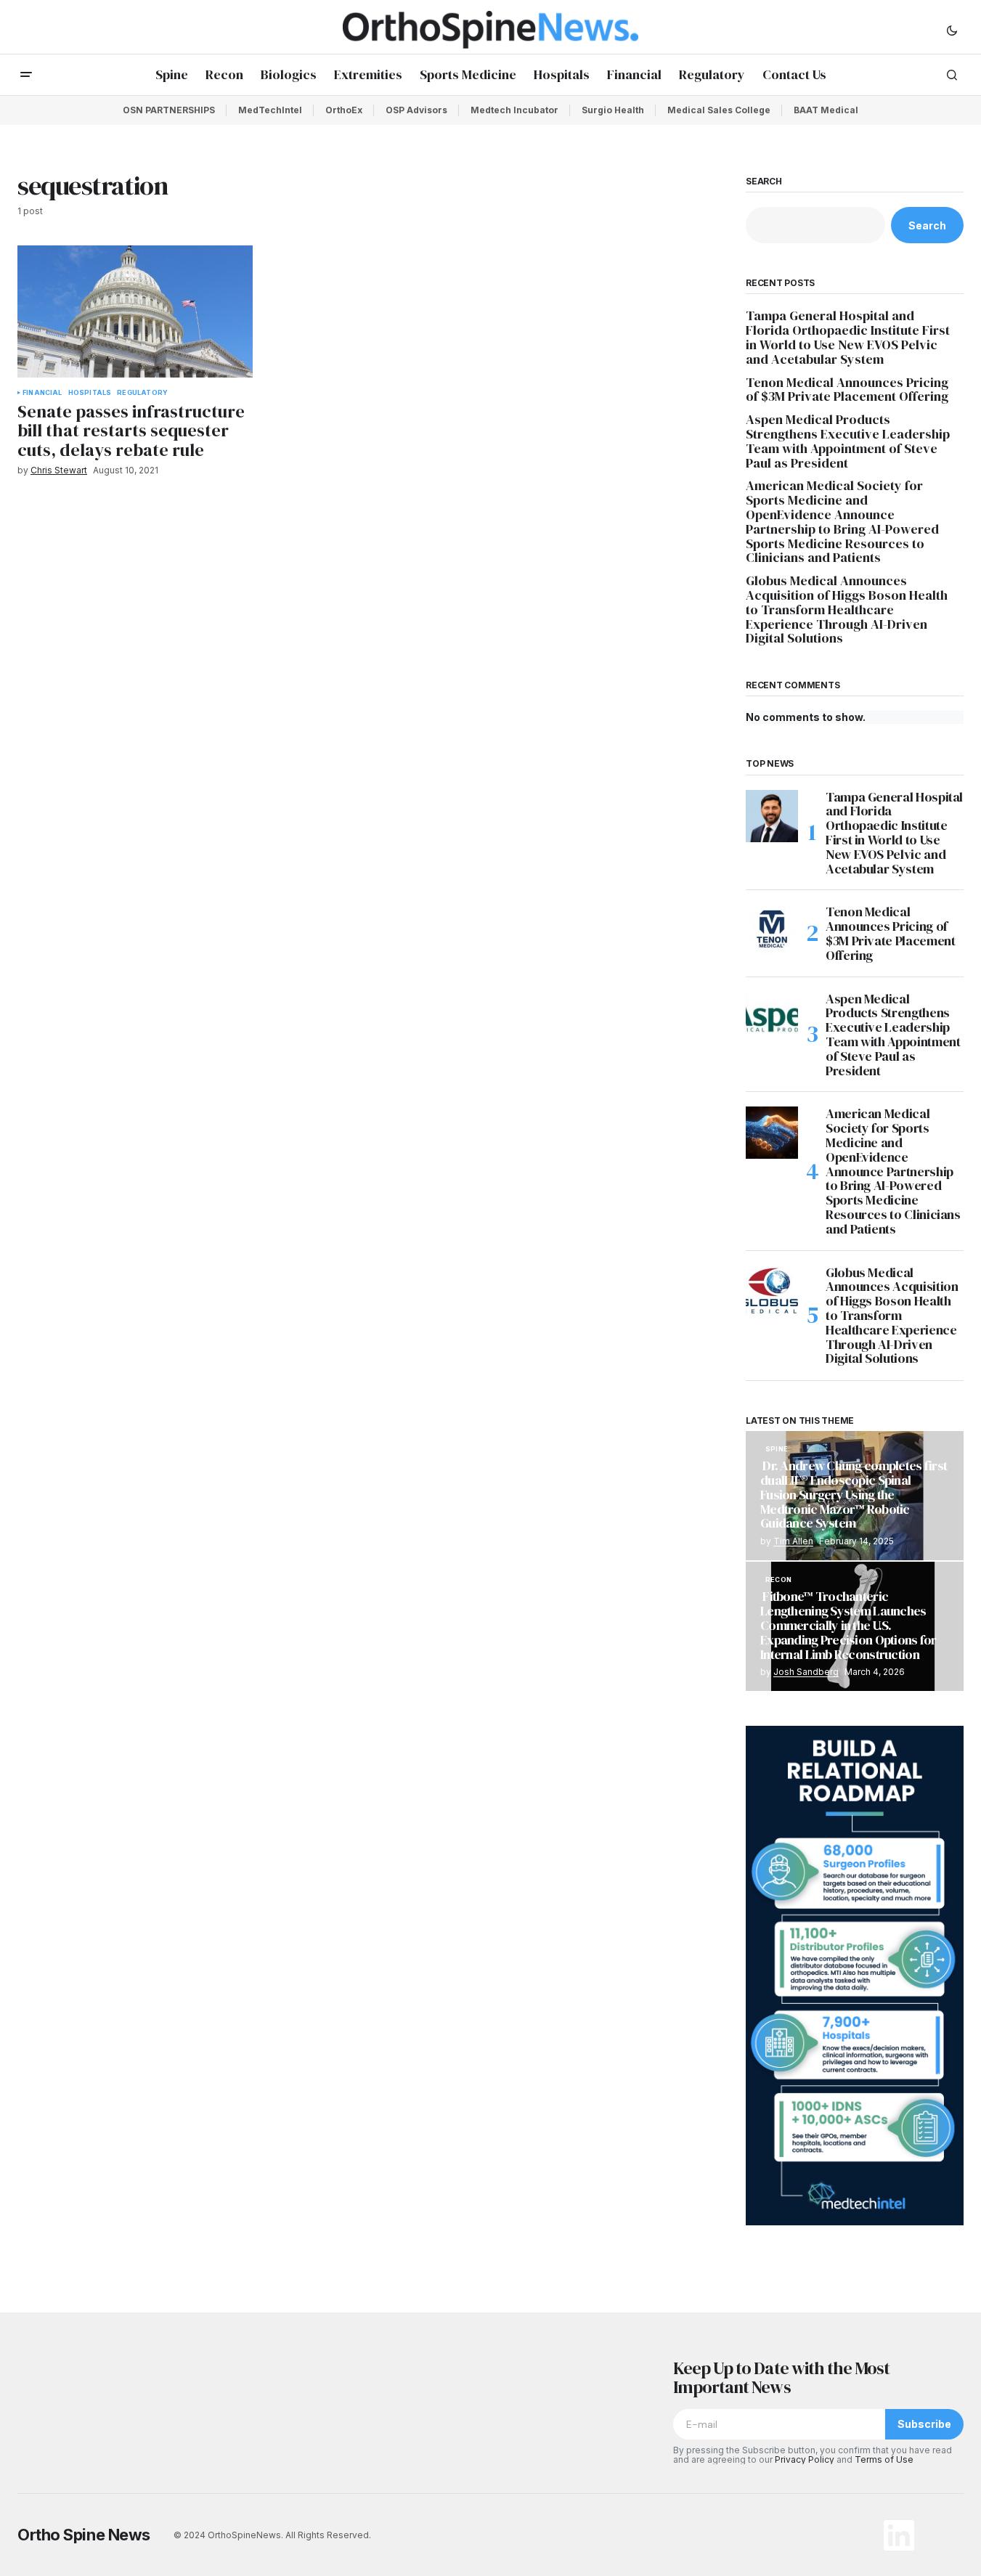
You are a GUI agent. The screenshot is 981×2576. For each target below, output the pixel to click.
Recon (778, 1580)
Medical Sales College (719, 110)
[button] (952, 30)
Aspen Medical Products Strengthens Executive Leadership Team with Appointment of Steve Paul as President (848, 441)
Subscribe (924, 2424)
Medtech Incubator (514, 110)
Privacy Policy (805, 2459)
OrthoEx (344, 110)
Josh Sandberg (806, 1672)
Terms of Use (884, 2459)
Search (764, 182)
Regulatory (142, 393)
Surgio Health (613, 110)
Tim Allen (793, 1541)
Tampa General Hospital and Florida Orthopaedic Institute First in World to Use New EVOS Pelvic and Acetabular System (848, 337)
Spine (777, 1449)
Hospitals (90, 393)
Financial (42, 393)
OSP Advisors (416, 110)
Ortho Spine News (84, 2535)
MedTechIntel (270, 110)
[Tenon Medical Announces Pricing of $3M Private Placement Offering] (772, 931)
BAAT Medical (826, 110)
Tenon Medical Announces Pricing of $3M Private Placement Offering (848, 390)
